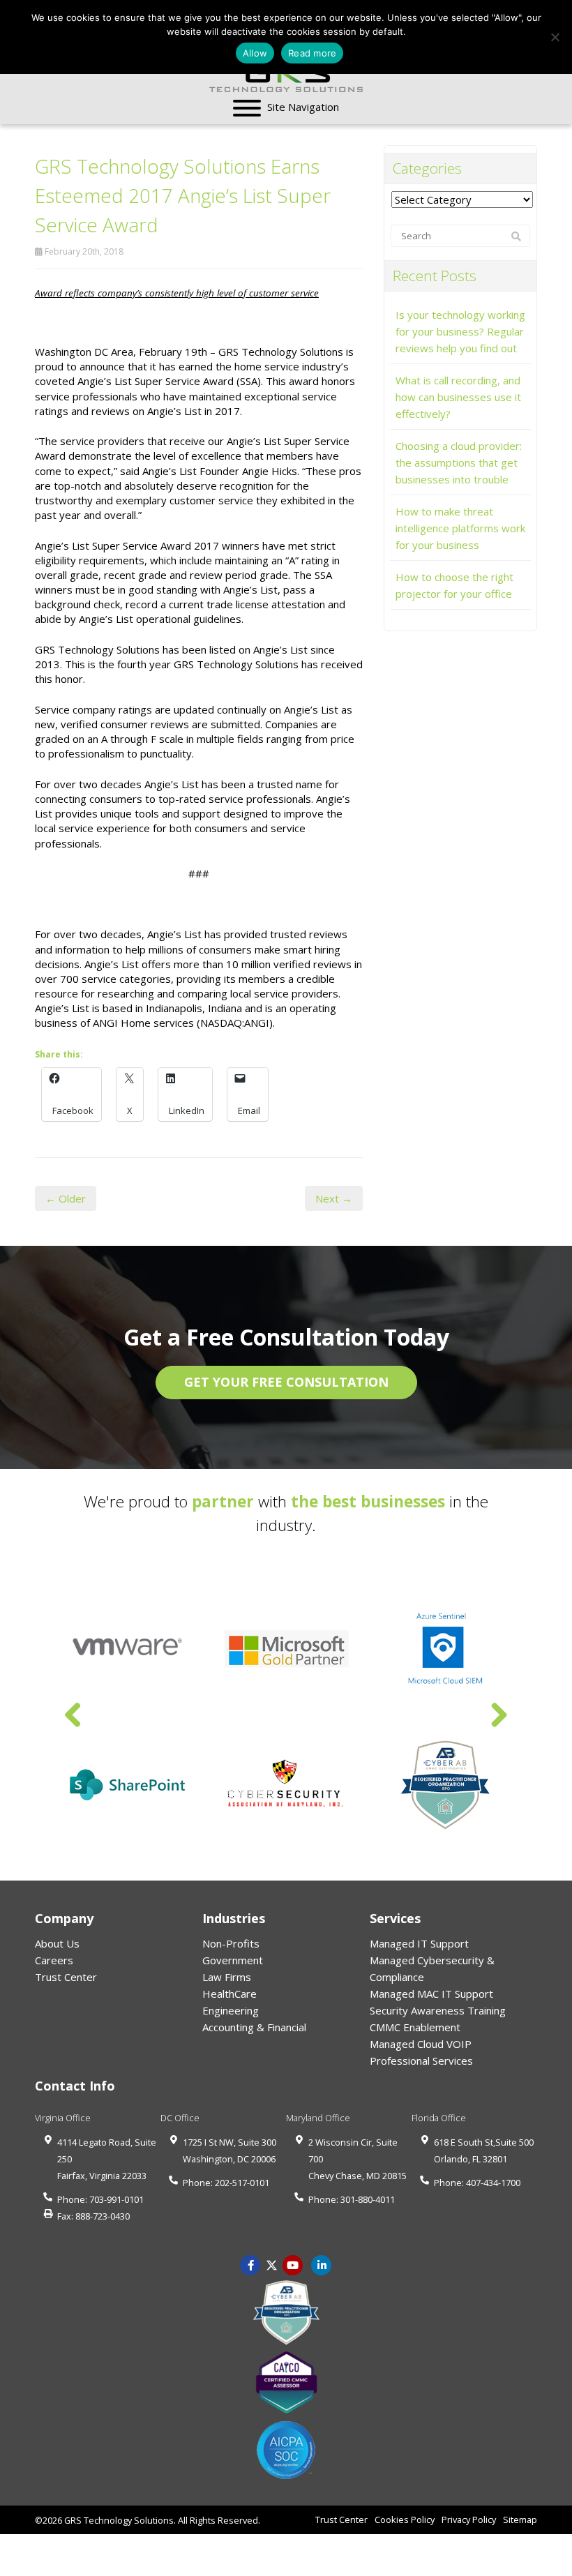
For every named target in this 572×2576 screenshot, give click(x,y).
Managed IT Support (419, 1943)
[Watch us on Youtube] (322, 2264)
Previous (73, 1716)
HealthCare (229, 1994)
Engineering (231, 2010)
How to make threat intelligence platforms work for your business (460, 528)
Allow (255, 53)
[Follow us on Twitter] (272, 2264)
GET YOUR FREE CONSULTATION (286, 1382)
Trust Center (66, 1977)
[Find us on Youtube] (293, 2264)
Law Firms (227, 1977)
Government (233, 1960)
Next (499, 1716)
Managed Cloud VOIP (421, 2044)
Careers (54, 1960)
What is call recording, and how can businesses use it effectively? (458, 397)
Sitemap (520, 2519)
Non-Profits (231, 1943)
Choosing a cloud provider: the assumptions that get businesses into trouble (459, 462)
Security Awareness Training (438, 2010)
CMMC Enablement (415, 2027)
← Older (66, 1198)
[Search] (516, 236)
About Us (57, 1943)
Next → (334, 1198)
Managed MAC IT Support (431, 1994)
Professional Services (421, 2061)
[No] (555, 37)
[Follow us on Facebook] (250, 2264)
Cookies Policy (405, 2519)
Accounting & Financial (254, 2027)
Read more (312, 53)
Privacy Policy (469, 2519)
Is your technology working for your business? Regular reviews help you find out (460, 331)
